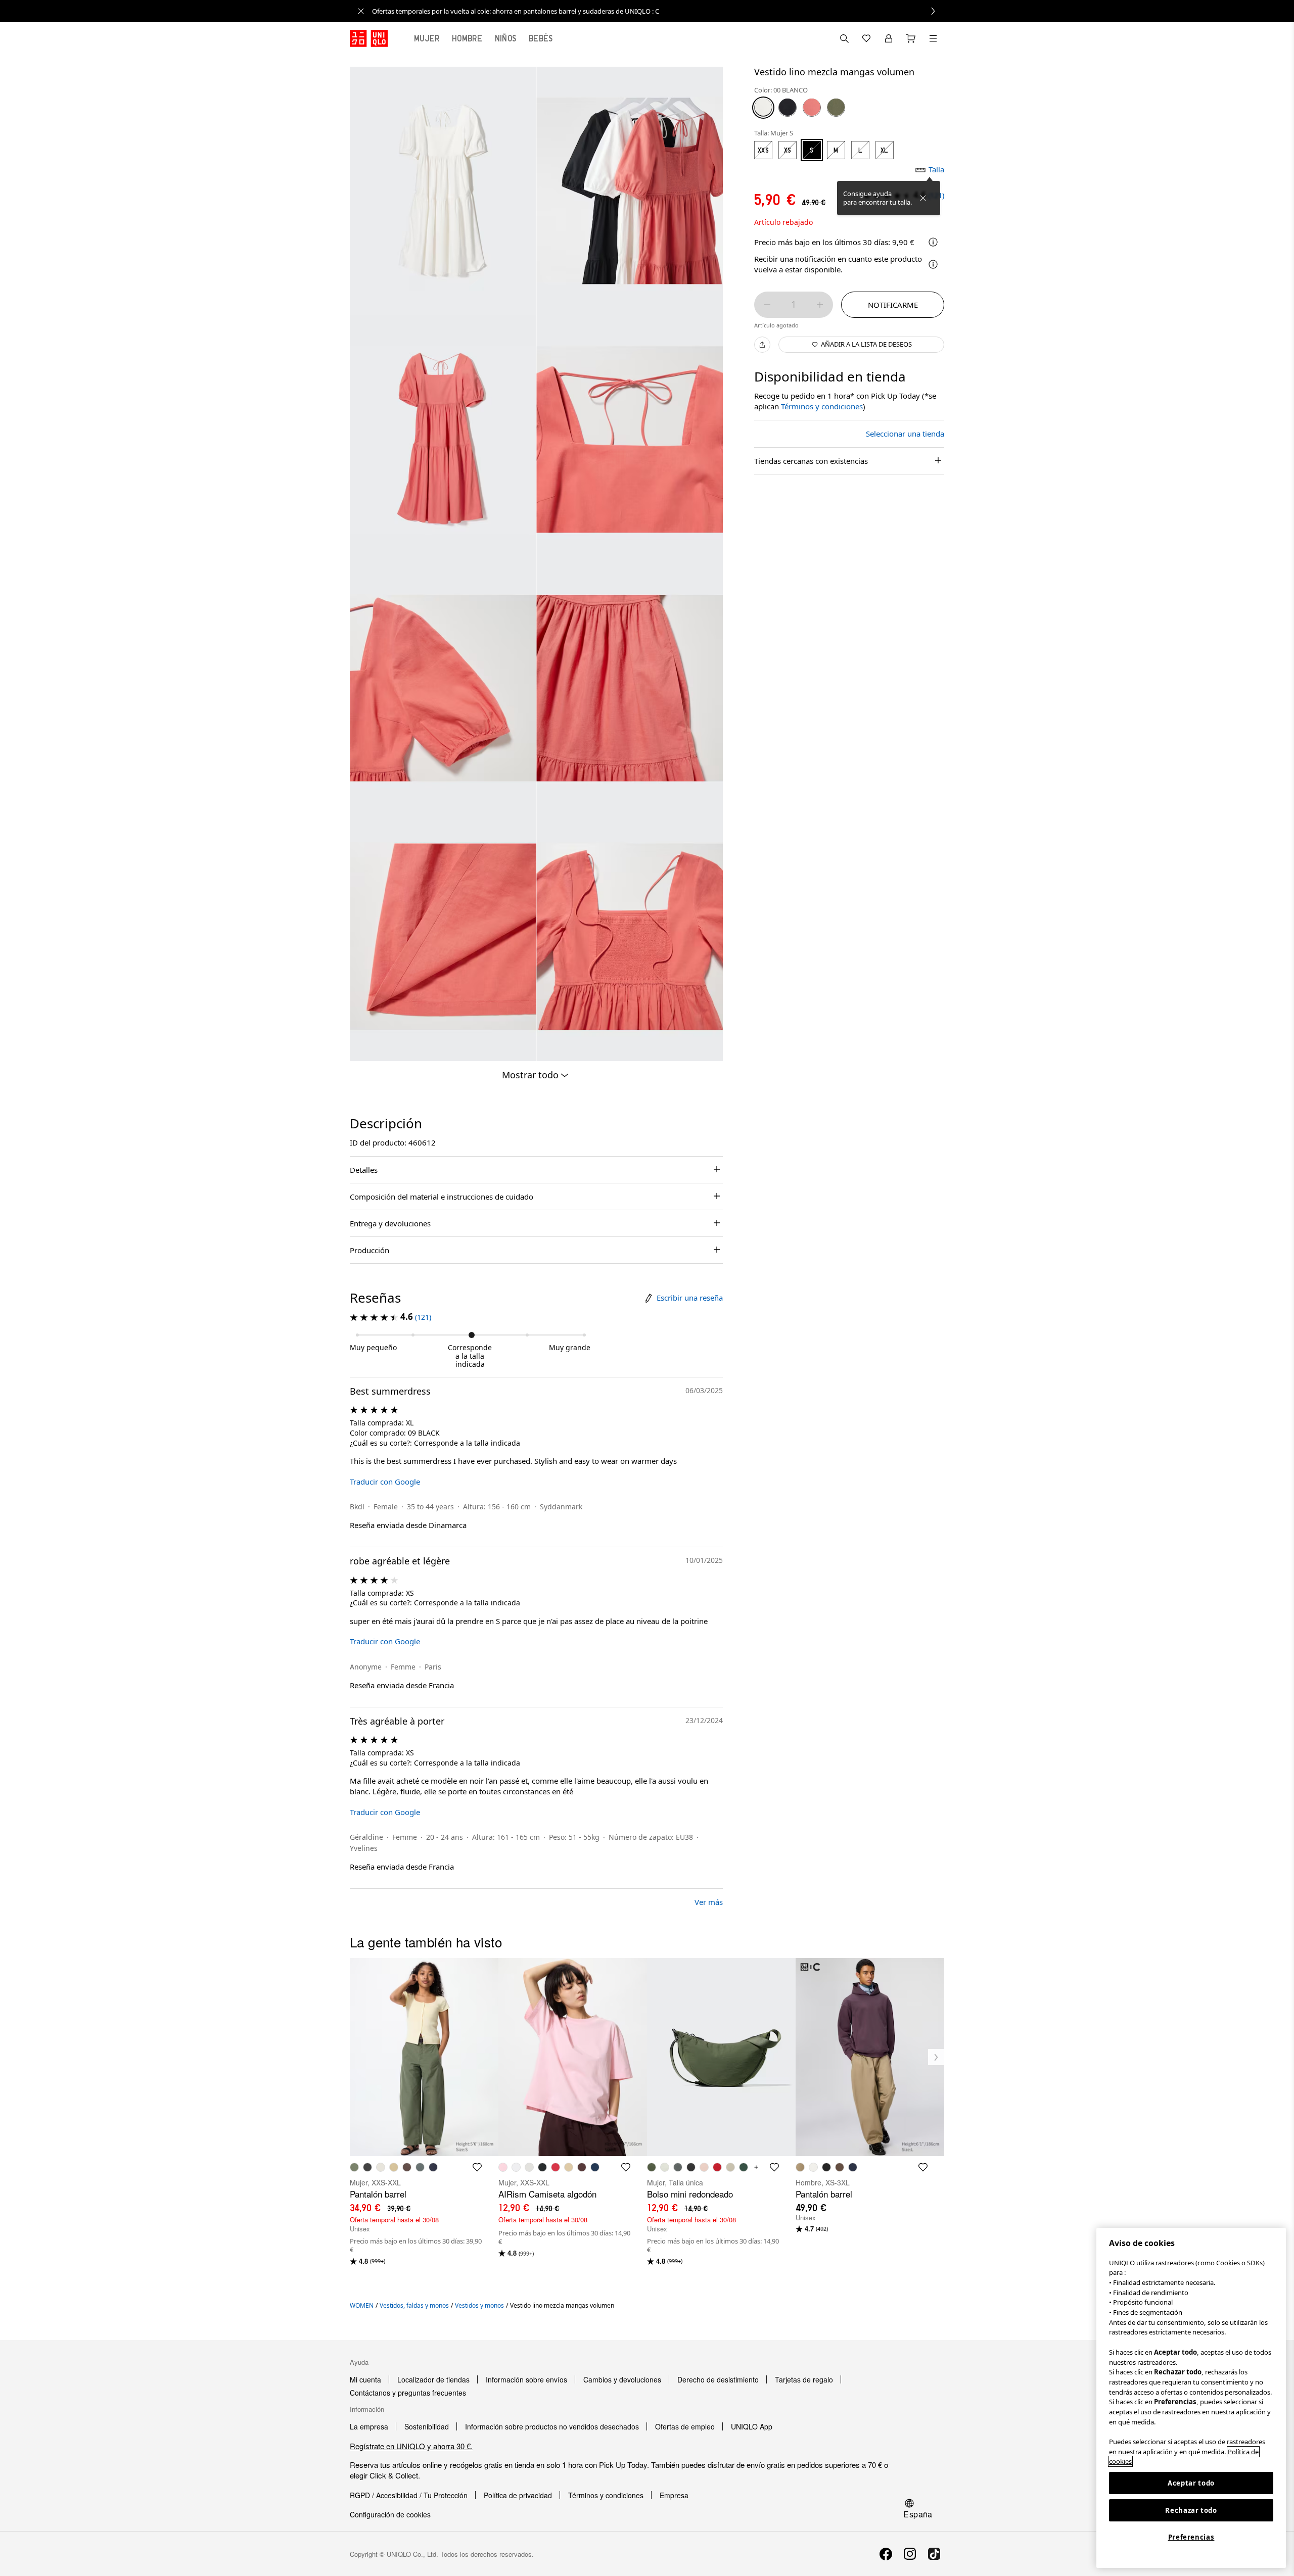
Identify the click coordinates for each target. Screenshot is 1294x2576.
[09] (788, 107)
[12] (812, 107)
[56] (836, 107)
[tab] (427, 38)
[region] (1191, 2398)
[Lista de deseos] (866, 38)
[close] (361, 11)
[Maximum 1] (820, 305)
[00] (763, 107)
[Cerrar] (923, 198)
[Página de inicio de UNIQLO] (369, 38)
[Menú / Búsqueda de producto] (933, 38)
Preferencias (1191, 2537)
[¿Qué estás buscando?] (844, 38)
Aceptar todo (1191, 2483)
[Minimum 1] (767, 305)
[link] (658, 11)
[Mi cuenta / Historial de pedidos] (889, 38)
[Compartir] (762, 345)
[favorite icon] (477, 2167)
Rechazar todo (1191, 2510)
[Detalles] (933, 264)
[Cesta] (911, 38)
